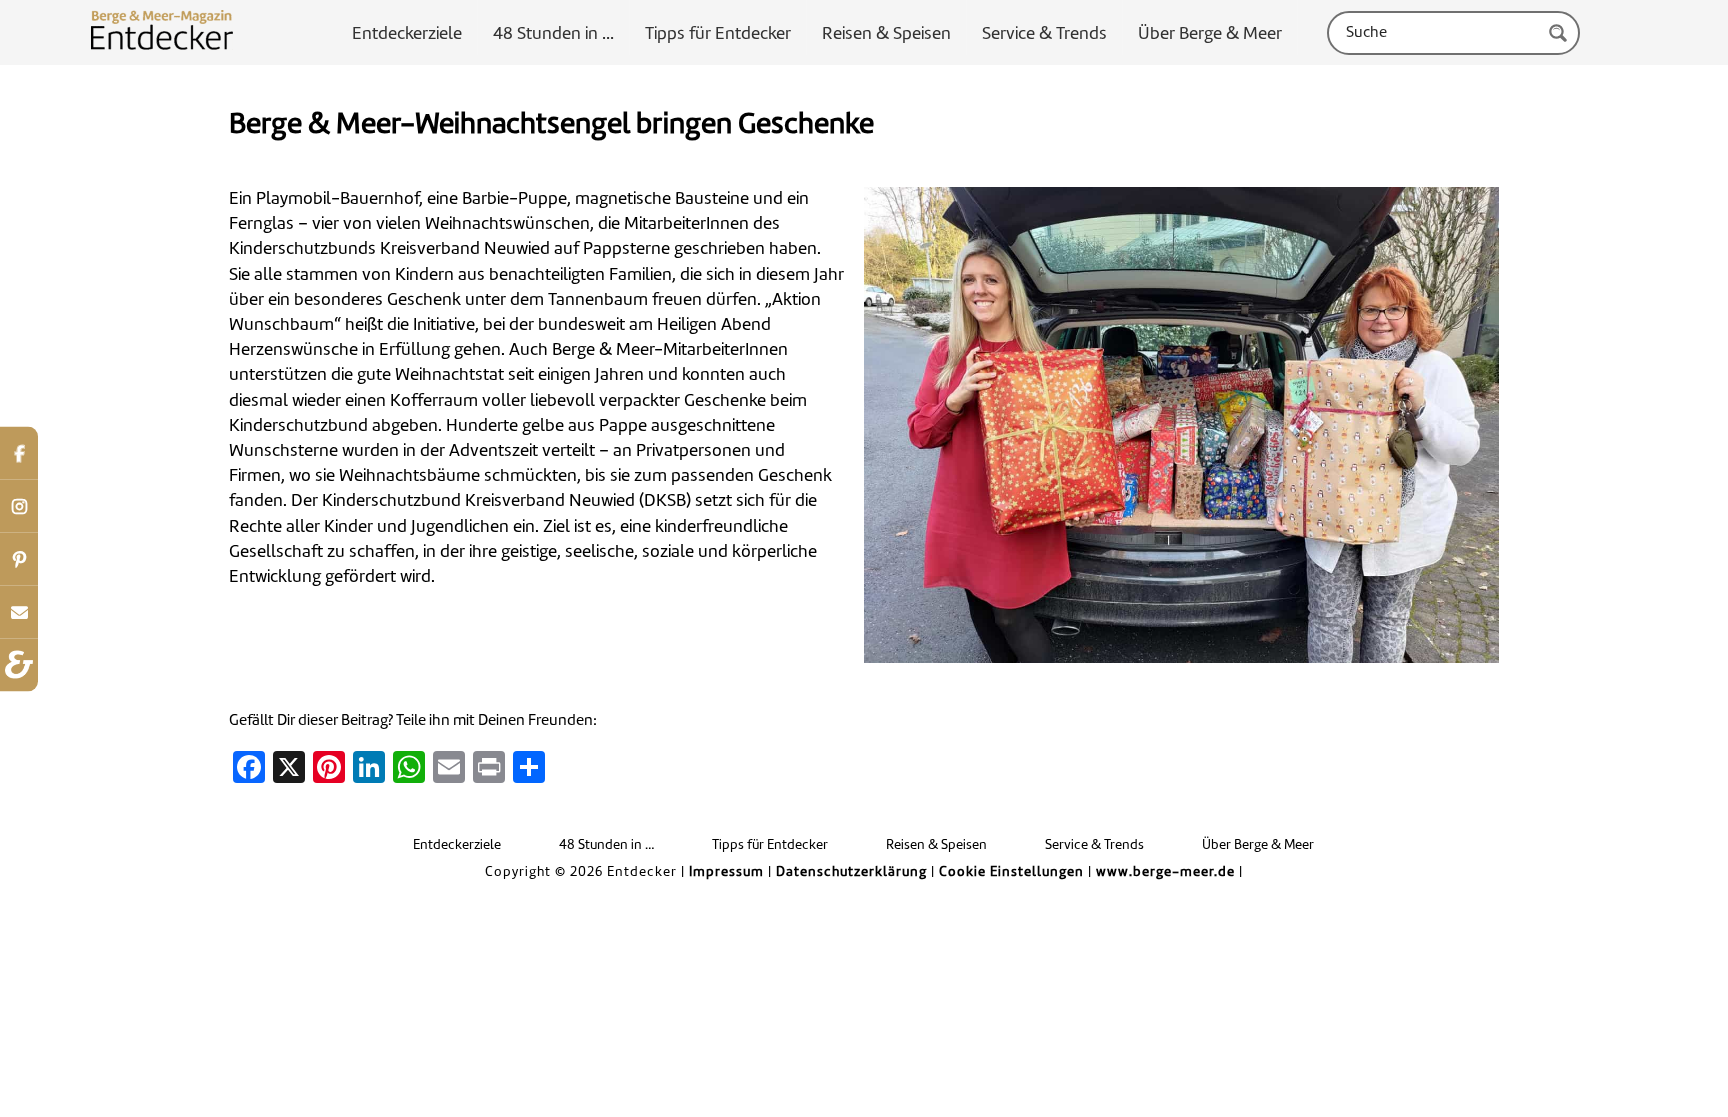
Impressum (726, 872)
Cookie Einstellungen (1011, 872)
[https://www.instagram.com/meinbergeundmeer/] (19, 505)
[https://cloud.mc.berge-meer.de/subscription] (19, 611)
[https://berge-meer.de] (19, 664)
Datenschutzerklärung (851, 872)
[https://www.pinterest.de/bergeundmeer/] (19, 558)
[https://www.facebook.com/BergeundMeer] (19, 452)
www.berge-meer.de (1165, 872)
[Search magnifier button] (1558, 33)
